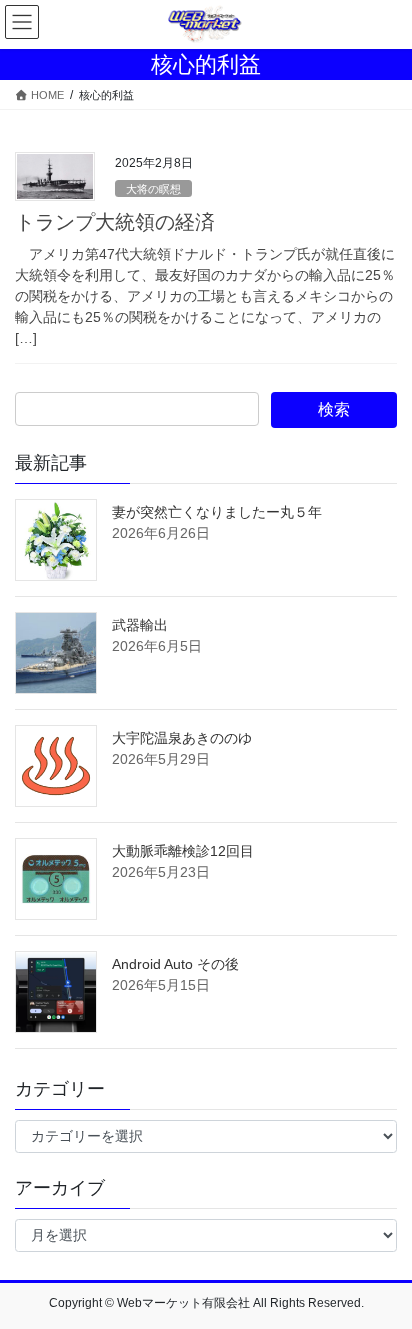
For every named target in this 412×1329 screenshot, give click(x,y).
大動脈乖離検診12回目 (183, 851)
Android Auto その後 (175, 964)
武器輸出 (140, 625)
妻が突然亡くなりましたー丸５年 (217, 512)
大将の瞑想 (153, 189)
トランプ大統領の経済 (115, 222)
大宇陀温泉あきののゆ (182, 738)
